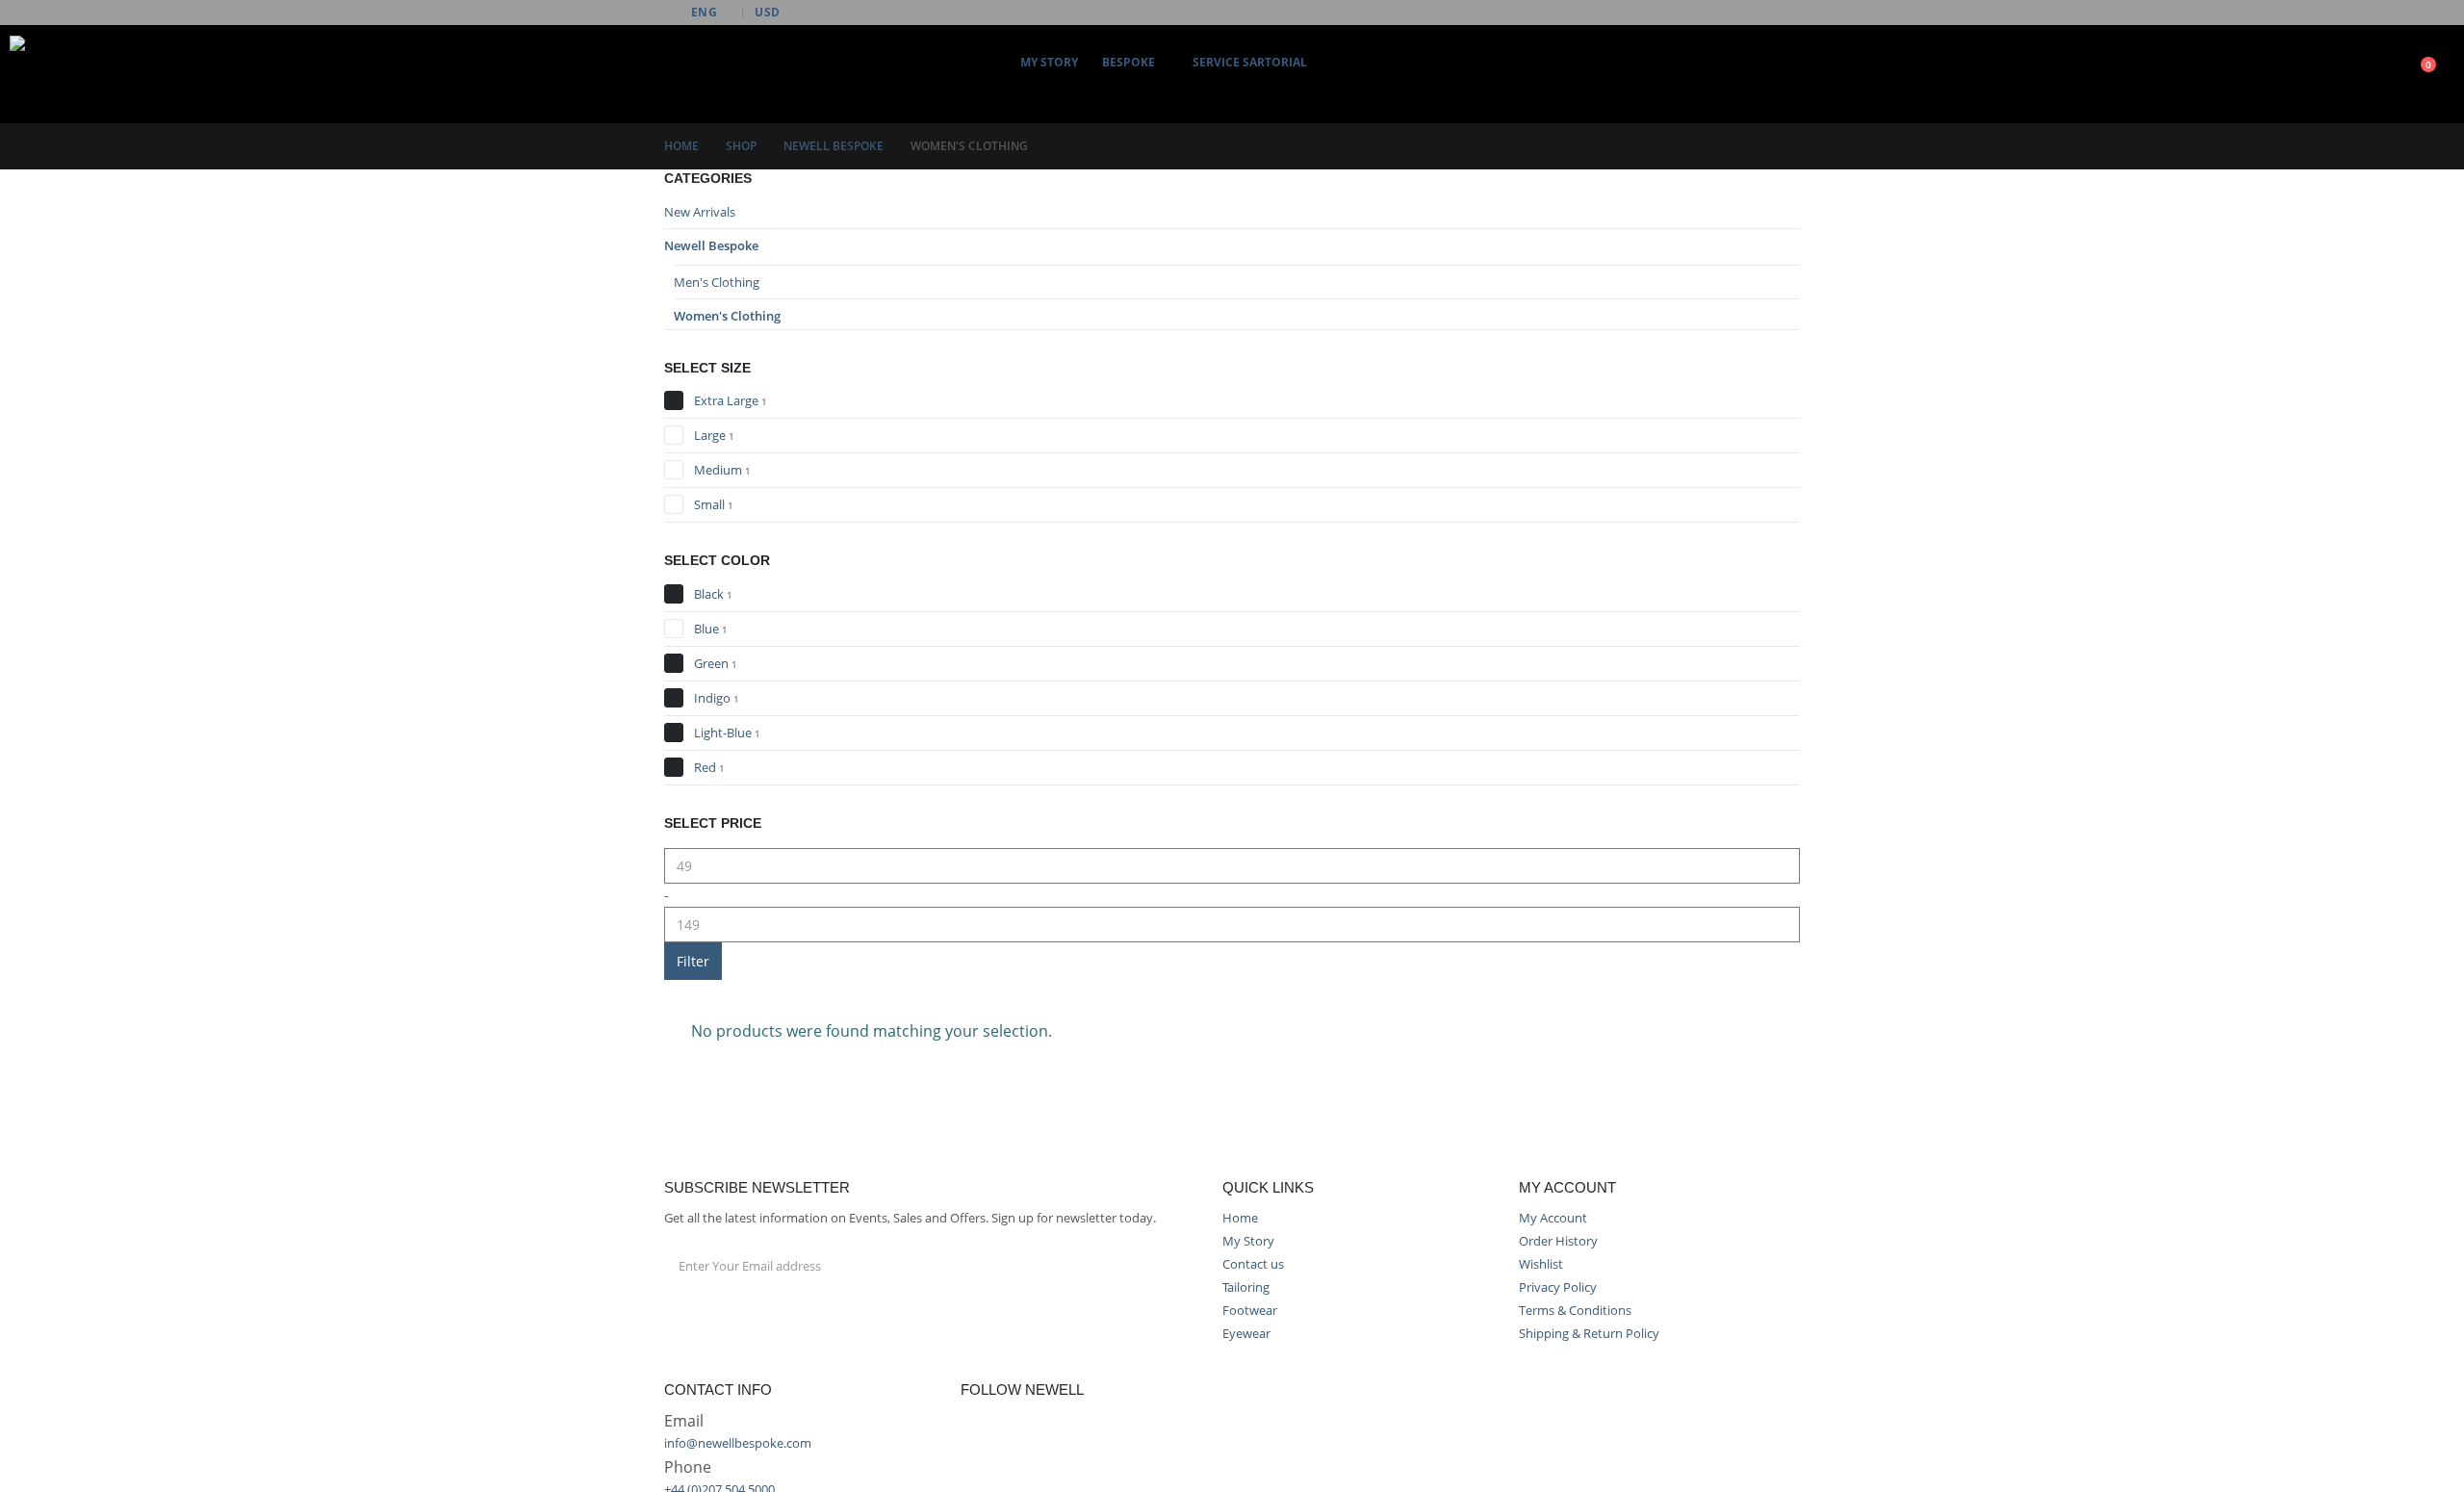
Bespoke (1129, 62)
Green (711, 663)
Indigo (712, 698)
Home (1240, 1218)
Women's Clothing (727, 316)
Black (709, 594)
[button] (1164, 92)
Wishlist (1541, 1264)
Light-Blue (723, 733)
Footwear (1250, 1311)
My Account (1553, 1218)
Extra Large (726, 400)
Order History (1558, 1241)
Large (710, 435)
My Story (1049, 62)
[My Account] (2332, 75)
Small (709, 504)
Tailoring (1246, 1287)
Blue (706, 629)
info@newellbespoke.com (738, 1443)
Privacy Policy (1558, 1287)
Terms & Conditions (1575, 1311)
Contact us (1253, 1264)
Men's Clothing (717, 282)
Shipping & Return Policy (1589, 1334)
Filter (693, 961)
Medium (718, 470)
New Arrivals (700, 212)
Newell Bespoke (711, 245)
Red (705, 767)
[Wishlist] (2370, 75)
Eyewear (1246, 1334)
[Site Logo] (48, 74)
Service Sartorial (1250, 62)
